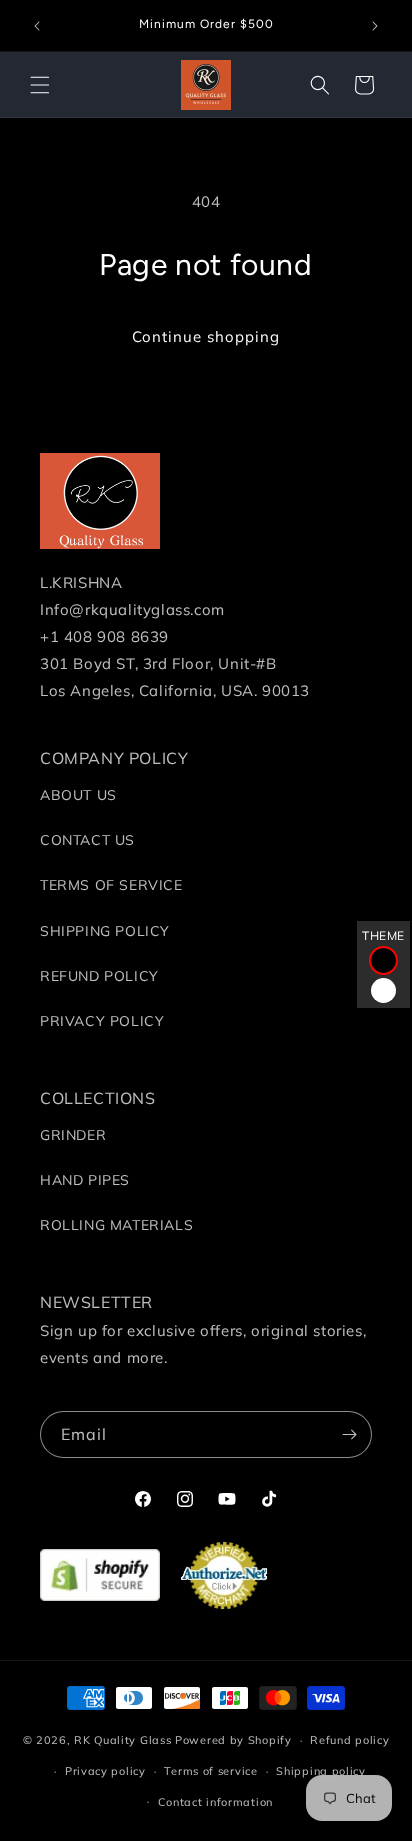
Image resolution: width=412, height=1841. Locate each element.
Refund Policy (99, 976)
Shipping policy (321, 1771)
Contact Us (87, 840)
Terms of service (210, 1771)
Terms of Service (111, 885)
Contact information (215, 1802)
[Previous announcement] (37, 26)
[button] (40, 85)
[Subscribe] (349, 1434)
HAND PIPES (85, 1180)
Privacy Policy (102, 1021)
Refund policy (349, 1740)
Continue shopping (206, 336)
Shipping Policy (105, 931)
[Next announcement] (375, 26)
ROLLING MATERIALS (116, 1225)
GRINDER (73, 1135)
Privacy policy (105, 1771)
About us (78, 795)
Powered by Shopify (233, 1740)
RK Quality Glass (122, 1740)
